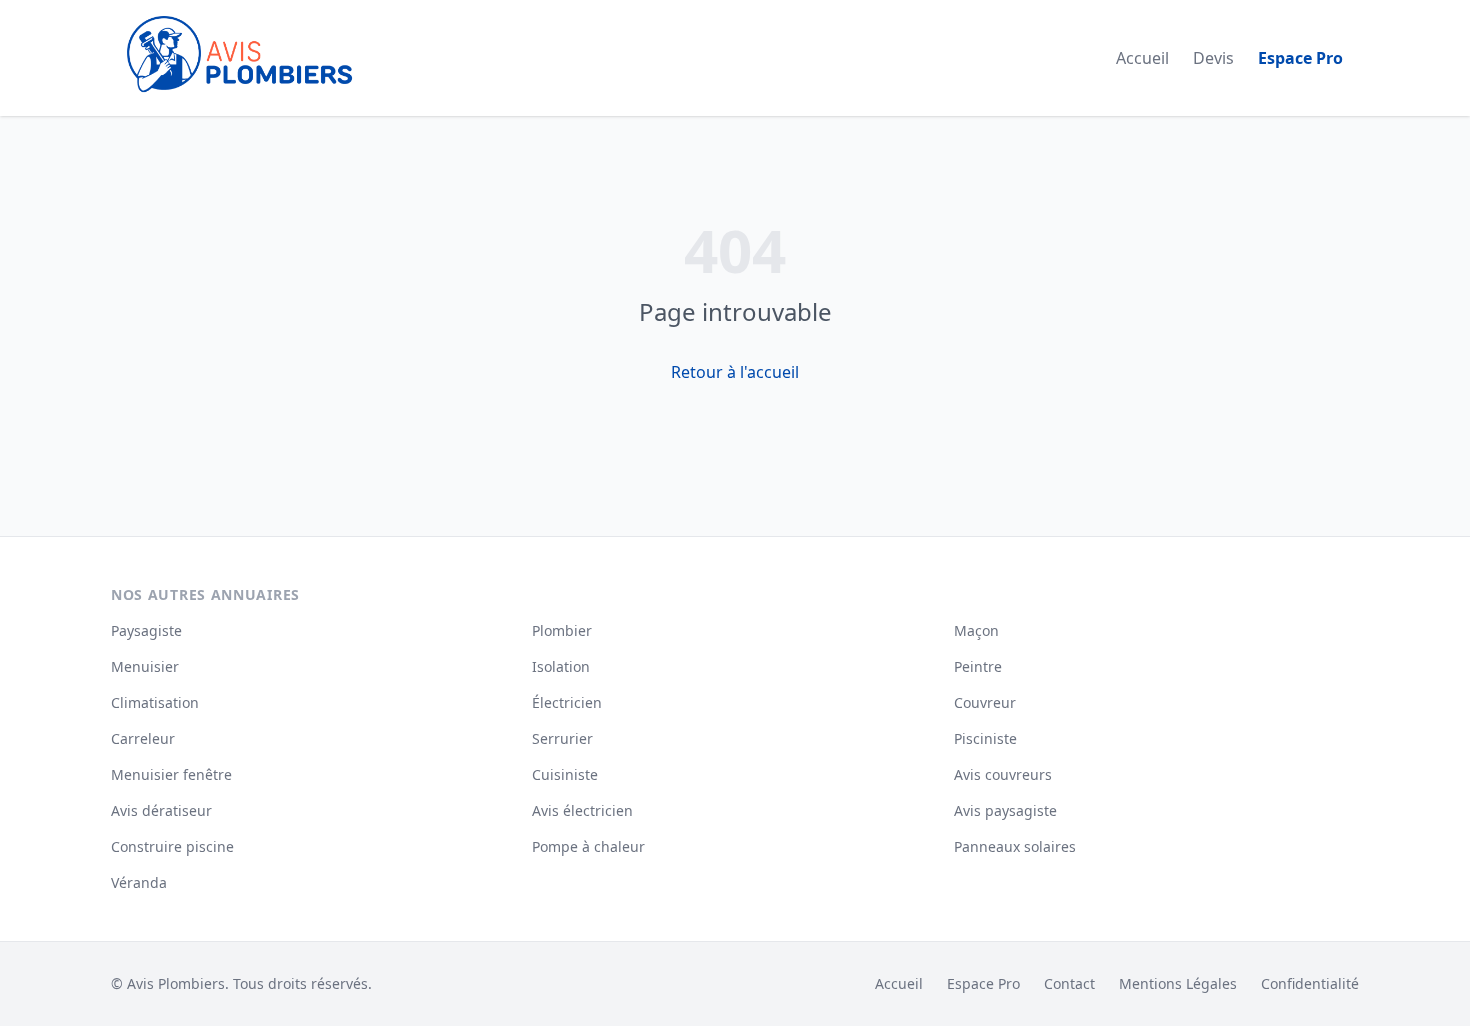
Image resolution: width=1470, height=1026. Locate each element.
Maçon (976, 630)
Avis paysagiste (1005, 810)
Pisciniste (985, 738)
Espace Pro (1300, 58)
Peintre (978, 666)
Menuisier (145, 666)
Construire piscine (172, 846)
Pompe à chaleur (588, 846)
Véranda (139, 882)
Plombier (562, 630)
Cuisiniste (565, 774)
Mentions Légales (1178, 983)
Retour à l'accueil (735, 372)
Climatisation (155, 702)
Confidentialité (1310, 983)
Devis (1213, 58)
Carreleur (143, 738)
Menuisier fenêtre (171, 774)
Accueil (1142, 58)
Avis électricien (582, 810)
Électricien (567, 702)
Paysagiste (146, 630)
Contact (1069, 983)
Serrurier (562, 738)
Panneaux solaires (1015, 846)
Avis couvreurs (1003, 774)
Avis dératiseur (161, 810)
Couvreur (985, 702)
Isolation (561, 666)
